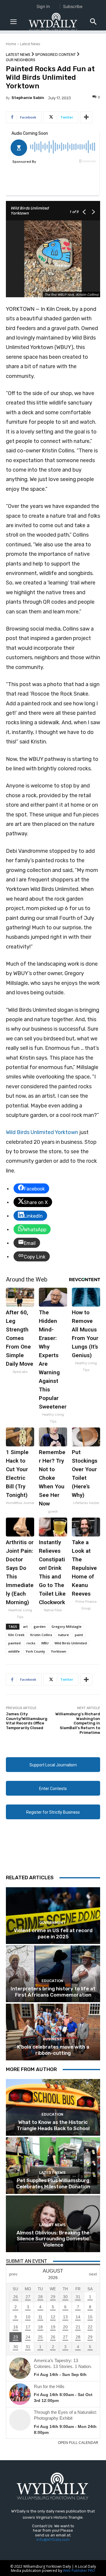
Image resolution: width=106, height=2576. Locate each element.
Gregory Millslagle (67, 1626)
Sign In (43, 6)
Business (52, 2039)
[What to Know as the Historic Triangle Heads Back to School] (53, 2107)
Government (52, 1923)
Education (52, 1981)
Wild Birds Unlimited (71, 1643)
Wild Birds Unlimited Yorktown (42, 1132)
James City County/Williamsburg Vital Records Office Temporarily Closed (27, 1721)
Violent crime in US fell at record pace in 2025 (53, 1933)
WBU (45, 1643)
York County (35, 1651)
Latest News (30, 44)
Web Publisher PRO (79, 2571)
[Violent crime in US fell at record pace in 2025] (53, 1916)
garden (40, 1626)
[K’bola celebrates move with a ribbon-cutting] (53, 2032)
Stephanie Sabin (28, 98)
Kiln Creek (16, 1635)
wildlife (14, 1651)
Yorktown (59, 1651)
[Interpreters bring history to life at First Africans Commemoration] (53, 1974)
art (25, 1626)
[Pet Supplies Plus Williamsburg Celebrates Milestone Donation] (53, 2166)
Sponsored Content (55, 55)
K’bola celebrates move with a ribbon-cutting (53, 2050)
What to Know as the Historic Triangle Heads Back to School (53, 2125)
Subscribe (73, 6)
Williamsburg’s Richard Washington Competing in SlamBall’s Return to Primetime (78, 1723)
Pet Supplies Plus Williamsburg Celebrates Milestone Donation (53, 2183)
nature (63, 1635)
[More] (86, 117)
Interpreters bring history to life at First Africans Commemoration (53, 1992)
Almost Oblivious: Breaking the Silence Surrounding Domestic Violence (53, 2239)
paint (79, 1635)
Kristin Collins (41, 1635)
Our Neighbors (21, 60)
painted (14, 1643)
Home (11, 44)
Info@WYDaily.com (53, 2540)
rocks (31, 1643)
